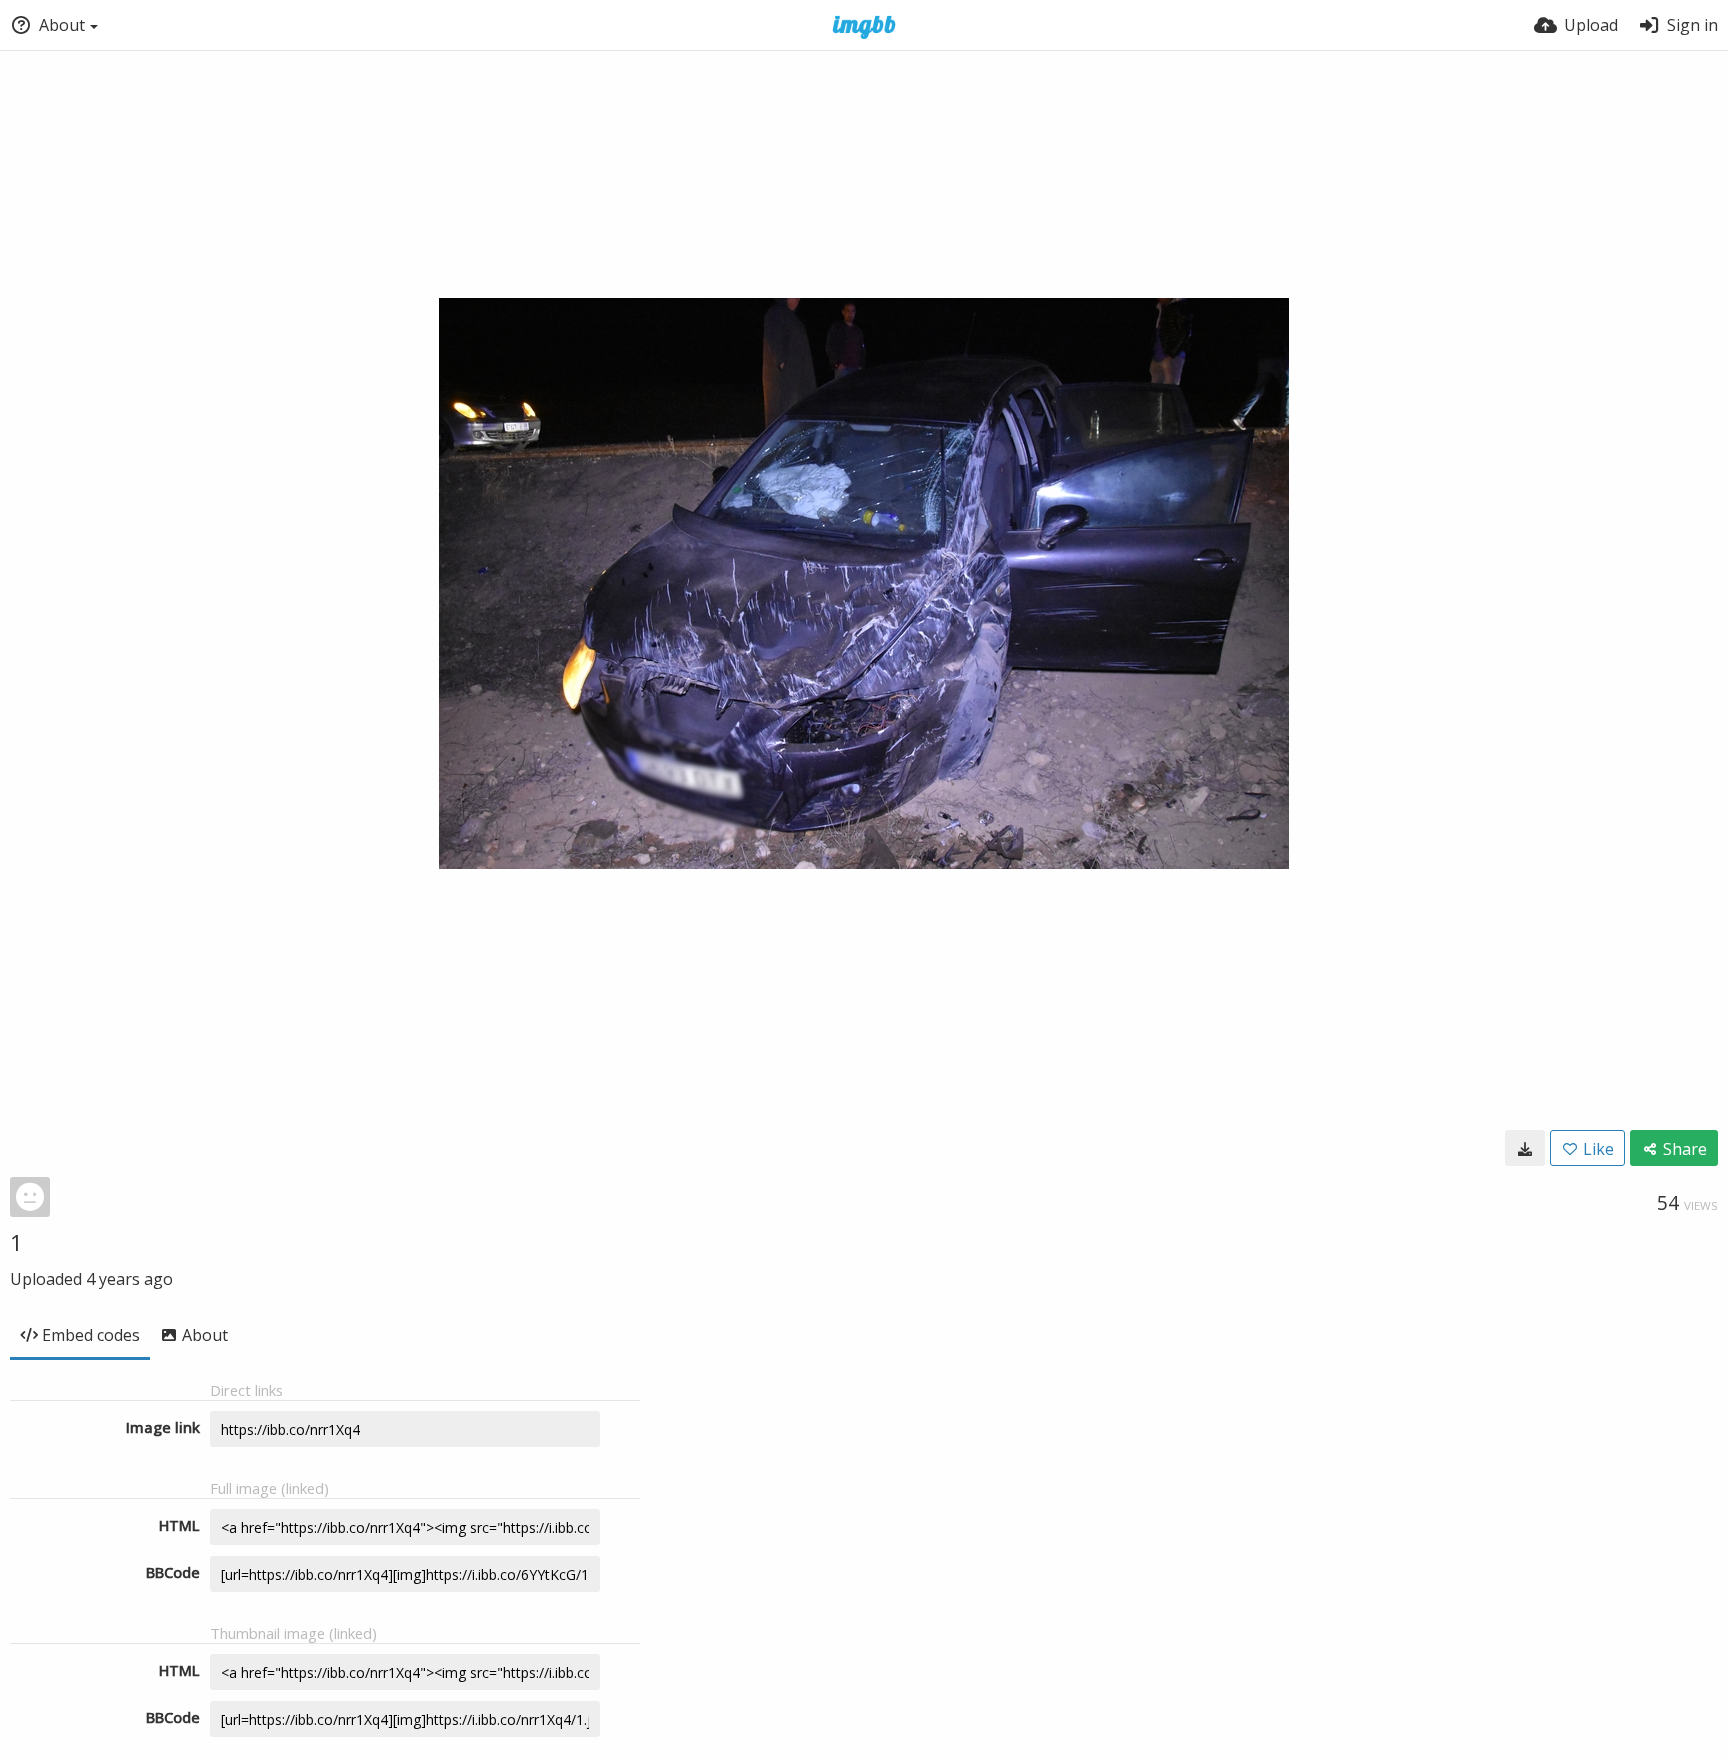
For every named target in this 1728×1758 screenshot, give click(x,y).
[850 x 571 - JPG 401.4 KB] (1525, 1148)
